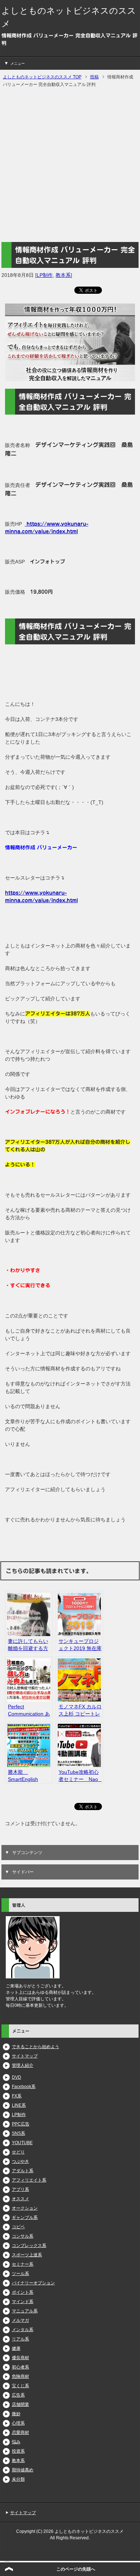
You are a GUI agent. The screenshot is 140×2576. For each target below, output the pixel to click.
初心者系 (20, 2367)
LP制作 (45, 275)
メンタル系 (23, 2330)
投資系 (18, 2451)
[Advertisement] (70, 165)
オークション (25, 2208)
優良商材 (20, 2358)
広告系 (18, 2395)
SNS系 (18, 2133)
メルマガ (20, 2320)
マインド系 (23, 2302)
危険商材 (20, 2376)
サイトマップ (25, 2056)
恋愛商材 (20, 2433)
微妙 (16, 2414)
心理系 (18, 2423)
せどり (18, 2152)
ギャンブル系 (25, 2218)
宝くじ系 (20, 2386)
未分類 (18, 2479)
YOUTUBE (22, 2143)
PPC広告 (21, 2124)
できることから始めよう (36, 2047)
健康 (16, 2348)
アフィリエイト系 (29, 2180)
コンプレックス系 (29, 2246)
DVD (17, 2077)
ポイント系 (23, 2292)
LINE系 (19, 2105)
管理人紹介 (23, 2065)
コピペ (18, 2227)
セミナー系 (23, 2264)
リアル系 (20, 2339)
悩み (16, 2442)
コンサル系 (23, 2236)
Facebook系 (24, 2087)
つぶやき (20, 2161)
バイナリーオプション (33, 2283)
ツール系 (20, 2274)
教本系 (63, 275)
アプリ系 (20, 2189)
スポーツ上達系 (27, 2255)
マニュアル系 (25, 2311)
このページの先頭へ (76, 2569)
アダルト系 (23, 2171)
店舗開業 (20, 2404)
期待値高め (23, 2470)
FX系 (17, 2096)
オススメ (20, 2199)
